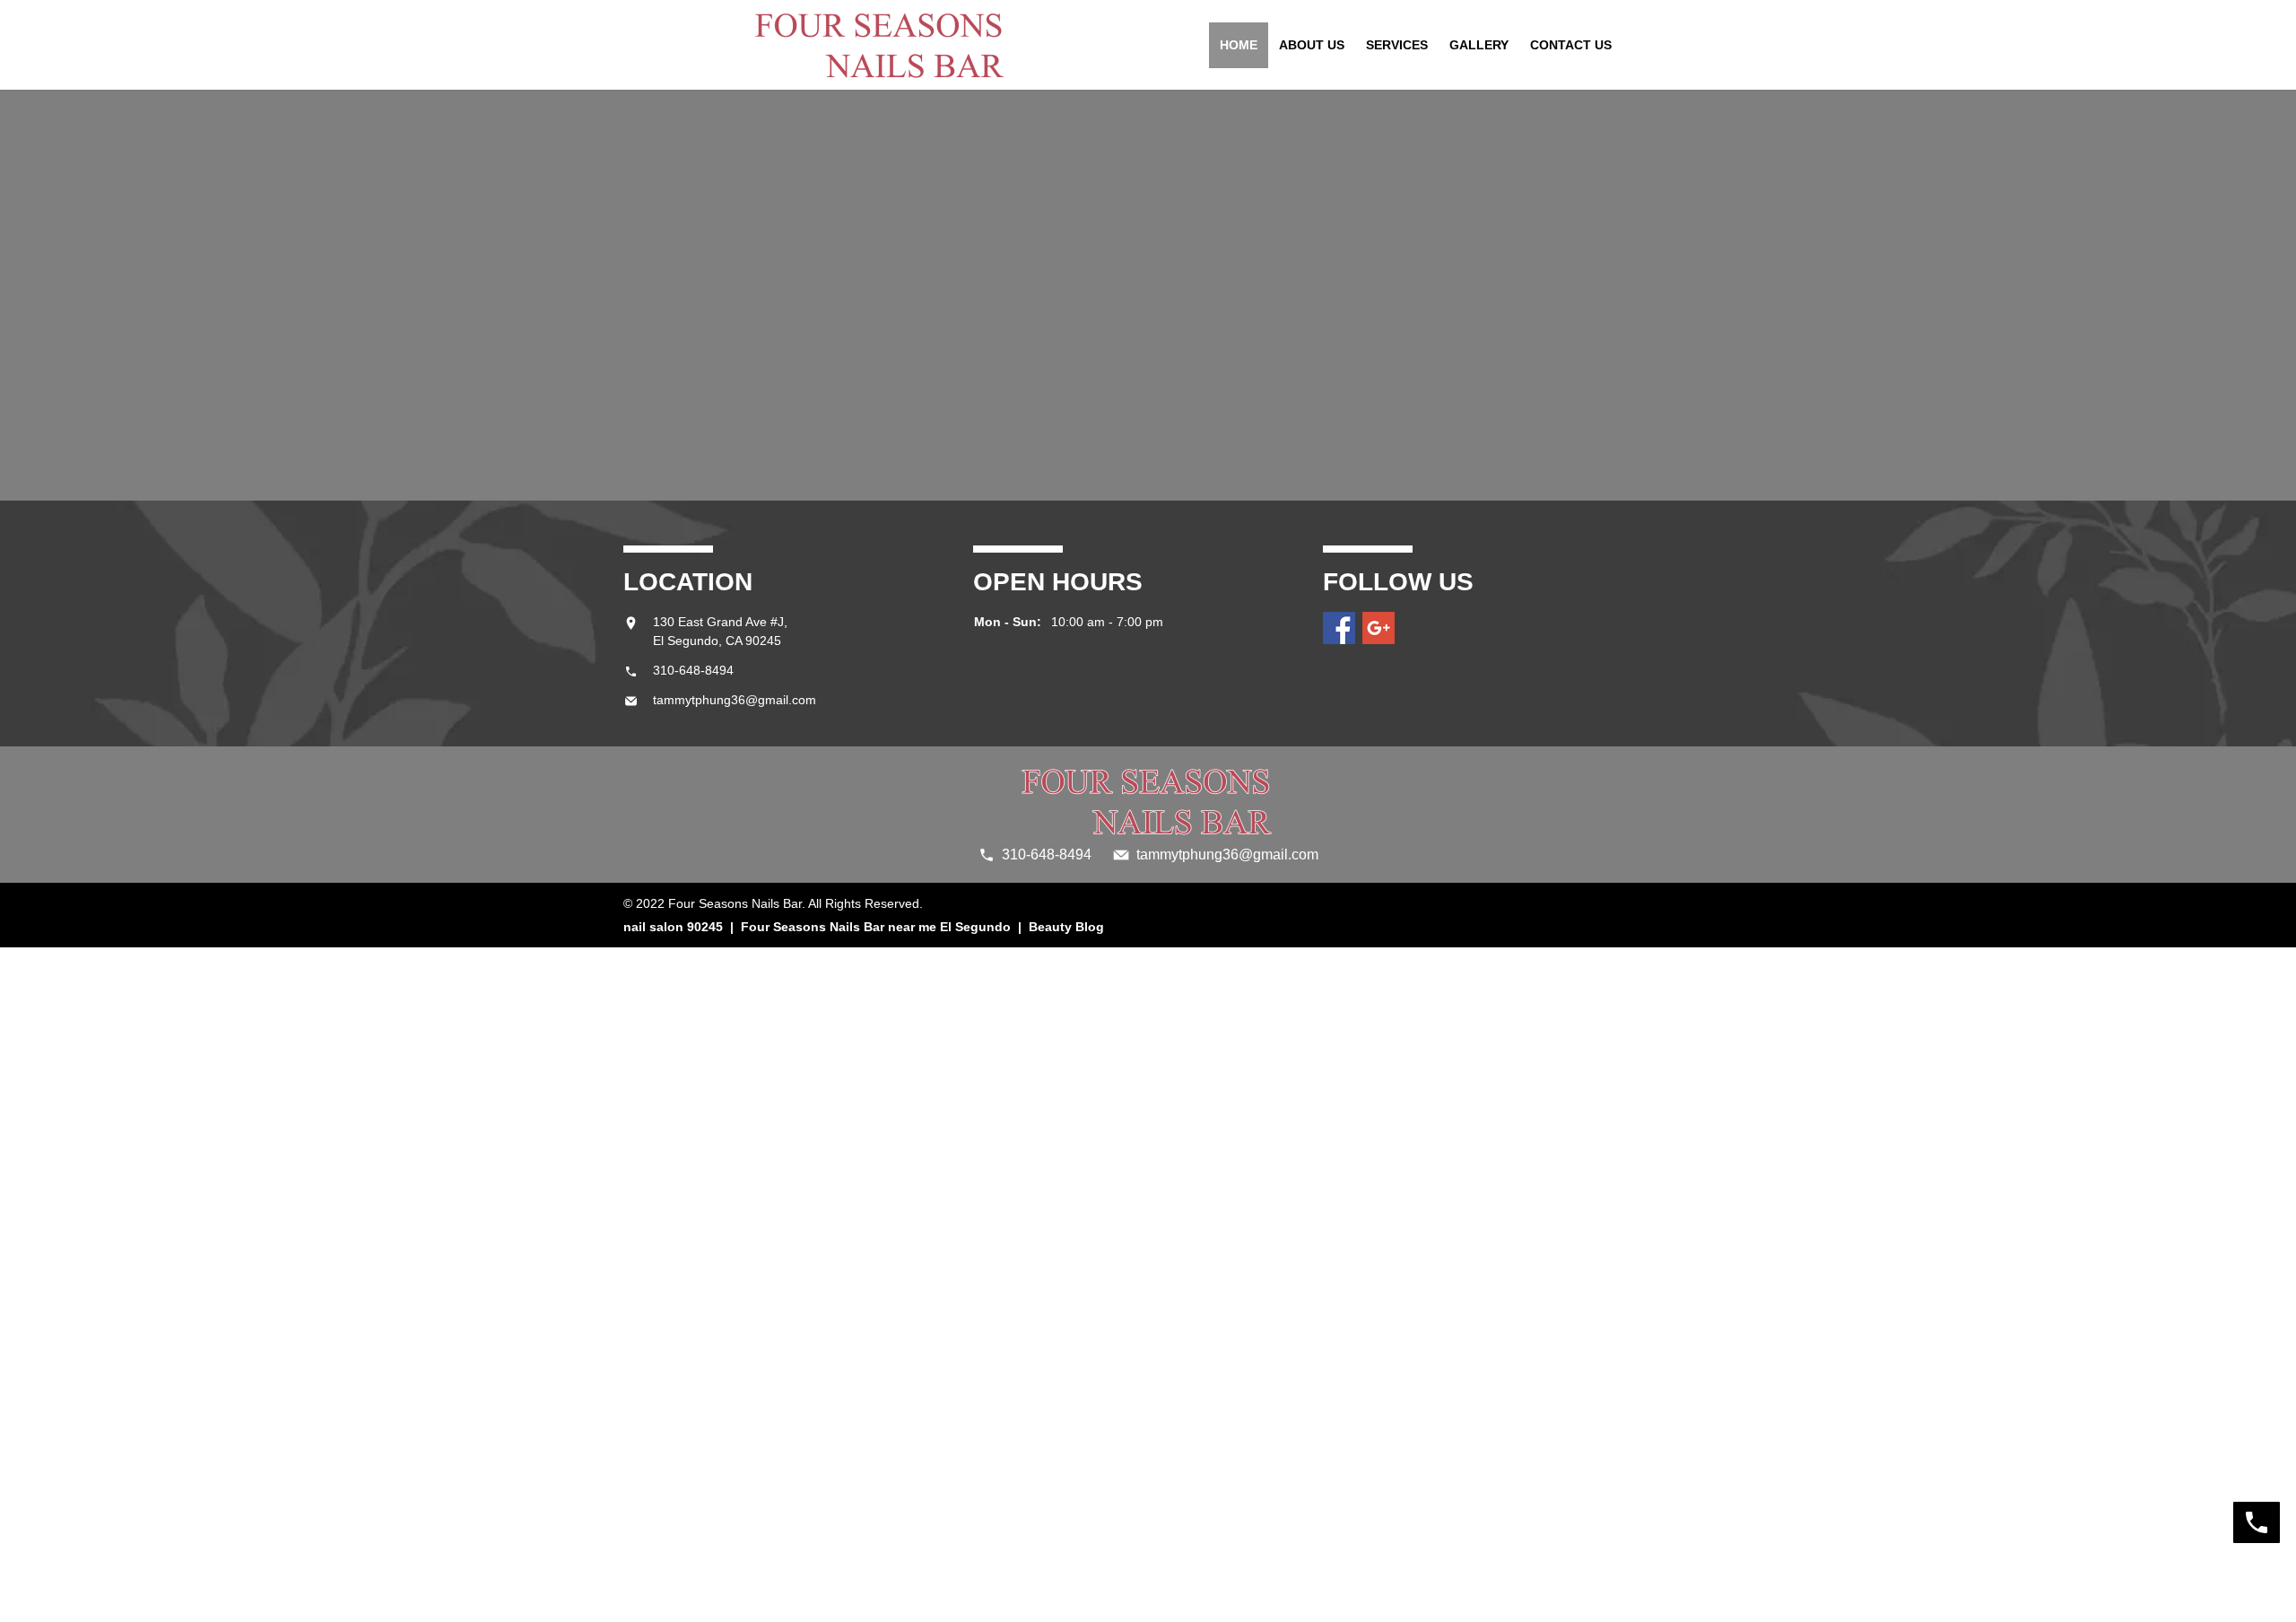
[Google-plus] (1378, 628)
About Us (1312, 45)
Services (1397, 45)
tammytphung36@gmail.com (735, 700)
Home (1239, 45)
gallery (1479, 45)
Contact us (1571, 45)
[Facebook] (1339, 628)
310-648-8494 (693, 670)
